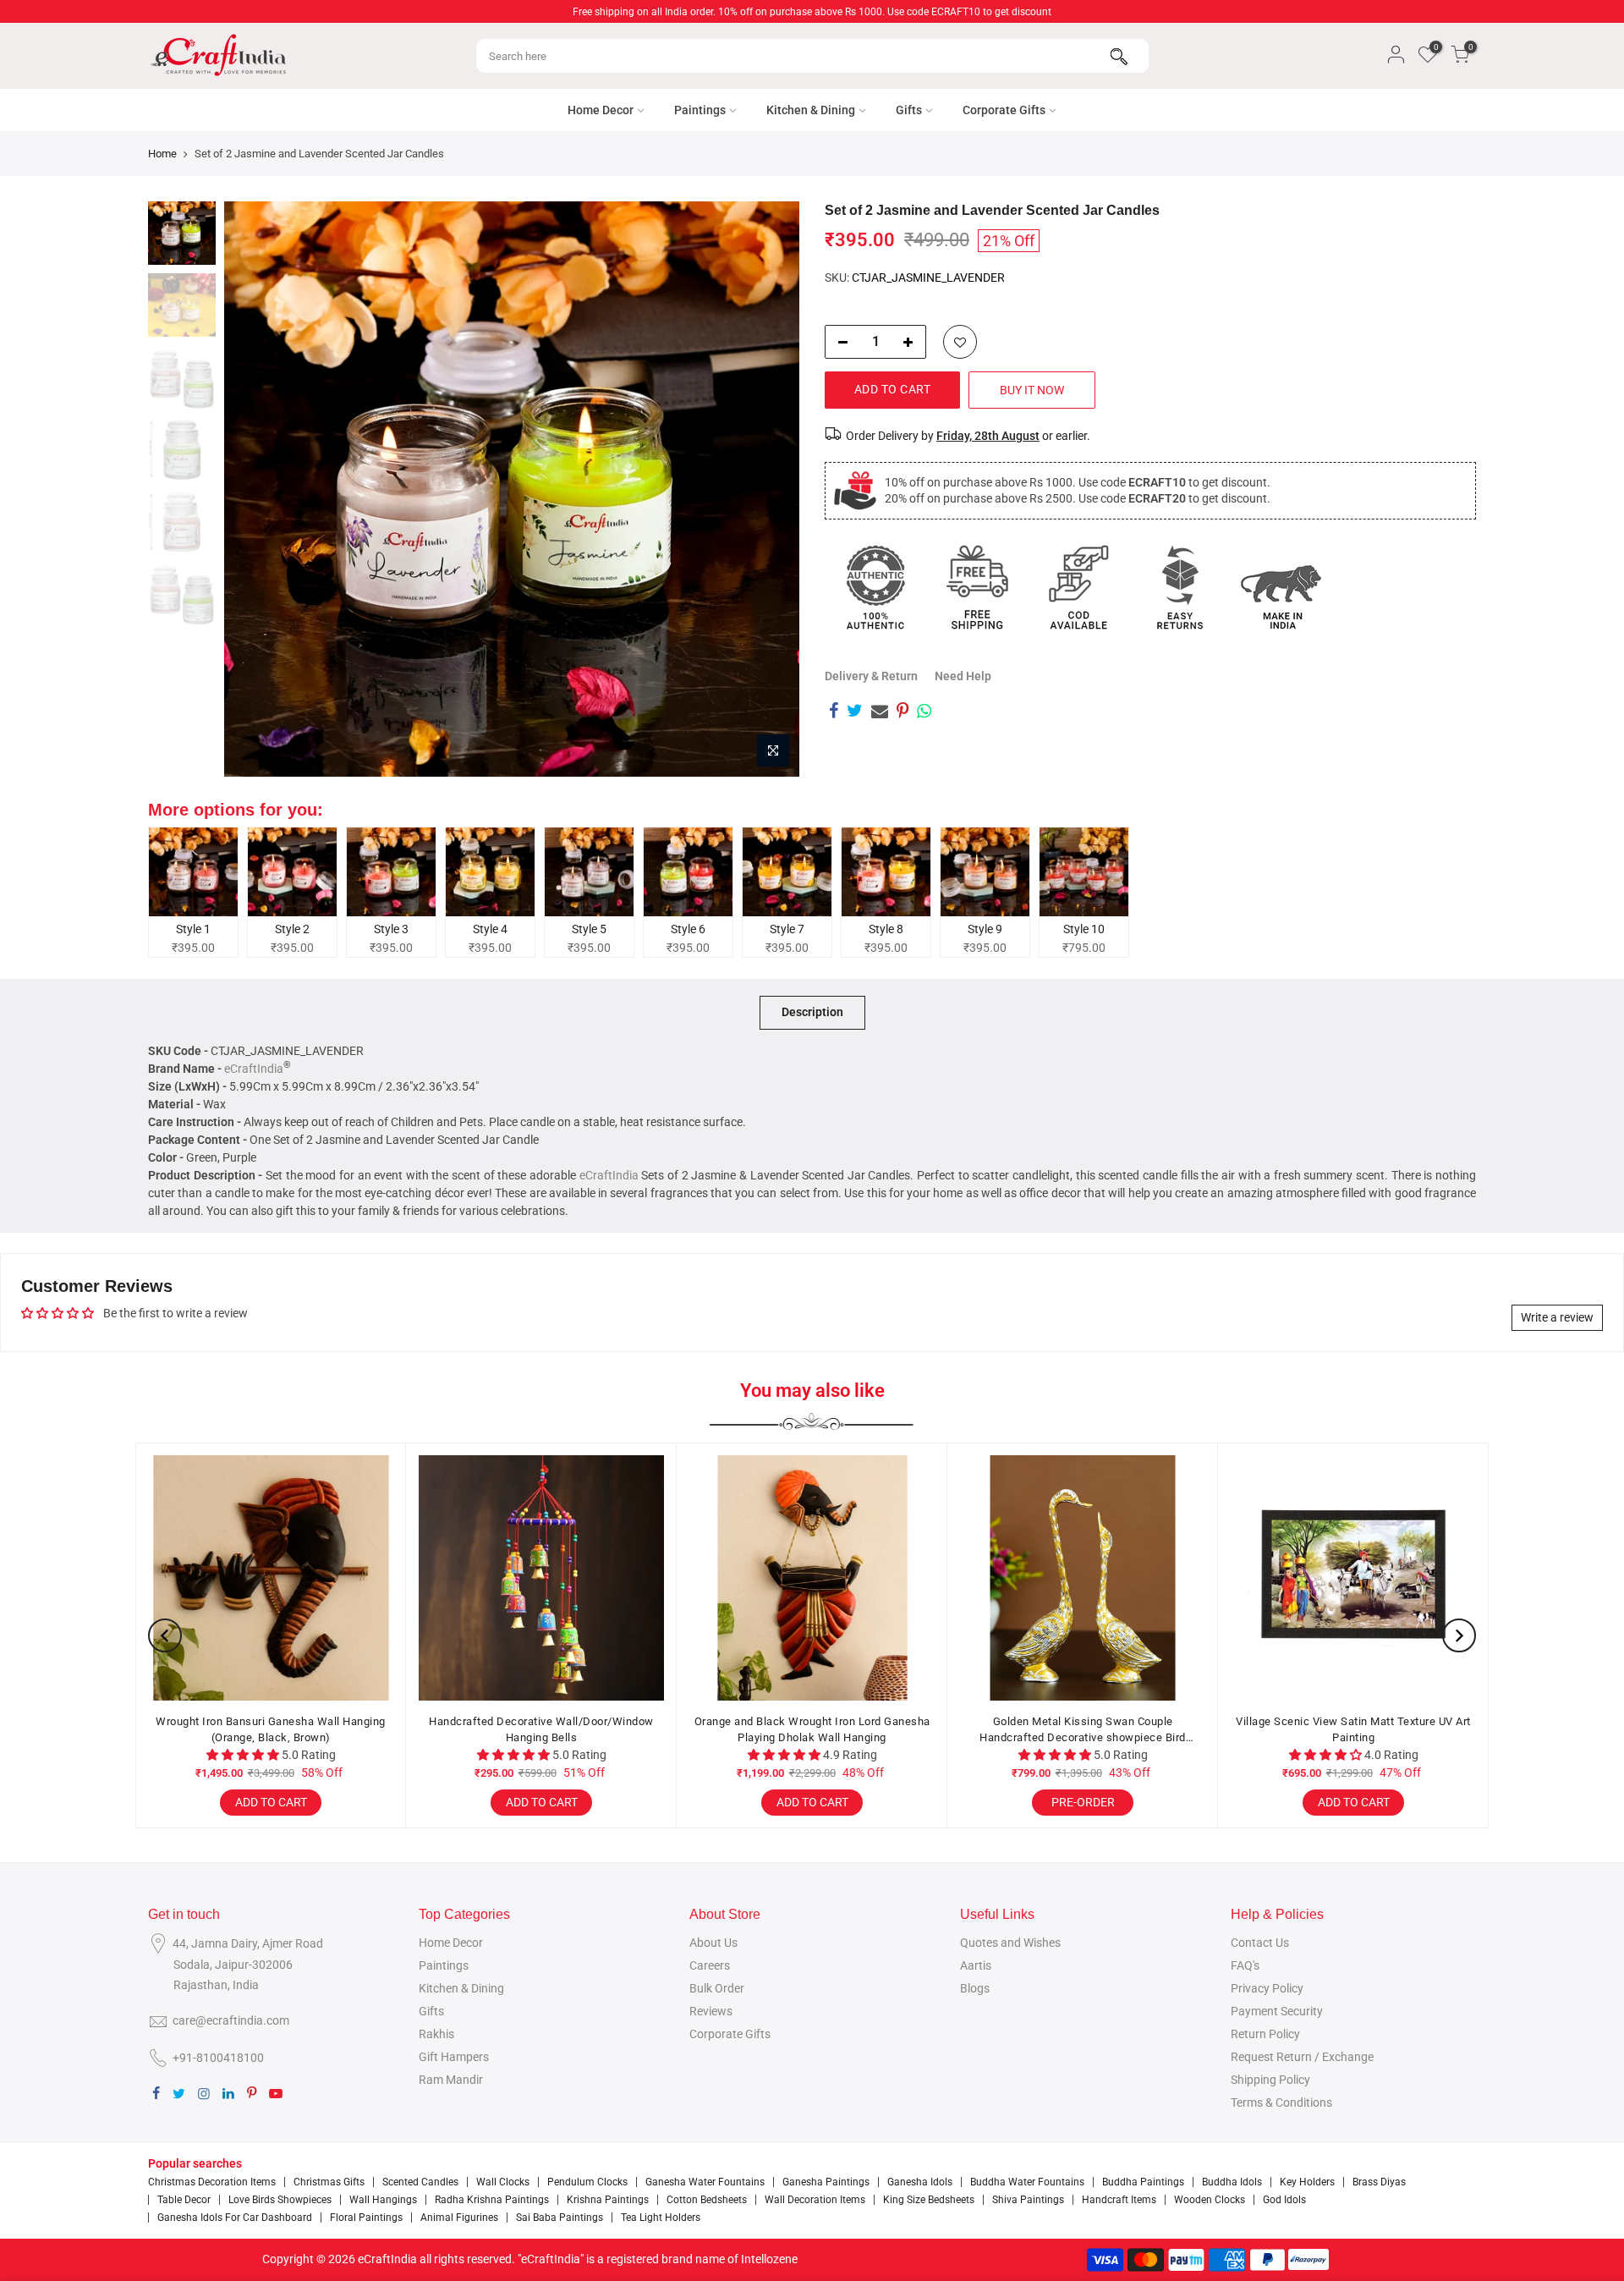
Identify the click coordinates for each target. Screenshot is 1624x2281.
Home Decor (601, 110)
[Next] (770, 489)
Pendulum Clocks (587, 2182)
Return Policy (1265, 2034)
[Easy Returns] (1180, 587)
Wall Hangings (383, 2200)
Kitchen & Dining (811, 110)
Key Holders (1307, 2182)
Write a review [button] (1557, 1317)
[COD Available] (1078, 587)
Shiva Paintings (1028, 2200)
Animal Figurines (459, 2218)
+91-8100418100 (218, 2058)
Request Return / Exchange (1302, 2057)
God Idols (1284, 2200)
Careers (710, 1965)
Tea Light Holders (661, 2218)
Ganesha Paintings (826, 2182)
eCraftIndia (254, 1069)
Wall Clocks (503, 2182)
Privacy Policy (1267, 1988)
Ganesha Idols (920, 2182)
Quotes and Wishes (1010, 1943)
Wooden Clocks (1210, 2200)
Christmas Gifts (329, 2182)
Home (162, 154)
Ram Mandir (451, 2080)
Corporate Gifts (1004, 110)
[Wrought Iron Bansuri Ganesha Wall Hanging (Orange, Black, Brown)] (271, 1578)
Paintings (700, 110)
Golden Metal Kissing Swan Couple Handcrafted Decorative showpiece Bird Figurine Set (1083, 1731)
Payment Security (1277, 2011)
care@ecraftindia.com (231, 2020)
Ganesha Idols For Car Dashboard (235, 2218)
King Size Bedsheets (929, 2200)
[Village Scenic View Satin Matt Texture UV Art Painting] (1353, 1578)
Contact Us (1260, 1943)
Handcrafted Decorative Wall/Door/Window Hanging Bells (541, 1730)
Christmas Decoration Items (212, 2182)
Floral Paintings (366, 2218)
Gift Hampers (454, 2057)
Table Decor (184, 2200)
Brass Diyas (1379, 2182)
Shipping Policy (1270, 2080)
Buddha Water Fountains (1027, 2182)
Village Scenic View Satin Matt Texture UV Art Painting (1353, 1730)
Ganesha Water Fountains (705, 2182)
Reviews (711, 2011)
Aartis (976, 1965)
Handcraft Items (1119, 2200)
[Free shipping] (977, 587)
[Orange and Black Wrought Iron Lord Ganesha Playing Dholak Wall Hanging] (812, 1578)
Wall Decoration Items (815, 2200)
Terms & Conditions (1281, 2102)
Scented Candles (420, 2182)
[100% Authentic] (875, 587)
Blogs (975, 1988)
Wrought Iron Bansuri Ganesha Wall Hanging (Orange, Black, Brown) (271, 1730)
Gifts (909, 110)
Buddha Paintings (1143, 2182)
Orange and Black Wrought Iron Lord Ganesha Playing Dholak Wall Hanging (812, 1730)
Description (812, 1012)
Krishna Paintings (608, 2200)
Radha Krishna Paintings (492, 2200)
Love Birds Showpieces (280, 2200)
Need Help (963, 676)
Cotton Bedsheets (707, 2200)
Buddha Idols (1232, 2182)
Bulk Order (717, 1988)
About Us (713, 1943)
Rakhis (436, 2034)
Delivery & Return (871, 676)
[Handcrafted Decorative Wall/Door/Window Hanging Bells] (541, 1578)
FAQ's (1245, 1965)
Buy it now (1032, 390)
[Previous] (254, 489)
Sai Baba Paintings (560, 2218)
